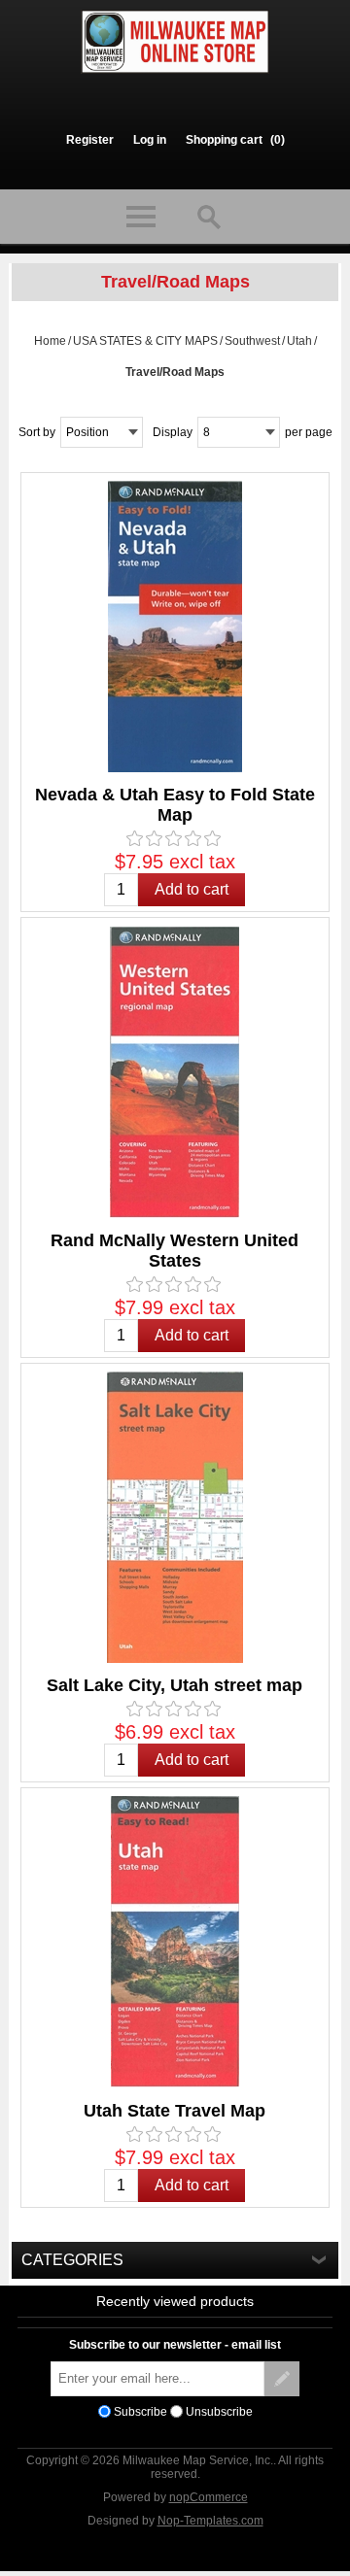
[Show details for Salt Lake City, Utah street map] (175, 1517)
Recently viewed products (175, 2301)
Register (90, 140)
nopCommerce (209, 2497)
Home (50, 341)
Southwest (252, 341)
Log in (150, 140)
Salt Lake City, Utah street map (175, 1685)
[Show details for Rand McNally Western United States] (175, 1071)
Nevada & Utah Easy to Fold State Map (175, 805)
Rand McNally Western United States (175, 1251)
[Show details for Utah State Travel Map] (175, 1942)
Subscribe (140, 2411)
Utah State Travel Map (175, 2111)
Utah (299, 341)
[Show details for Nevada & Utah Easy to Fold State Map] (175, 627)
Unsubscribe (219, 2411)
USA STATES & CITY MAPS (145, 341)
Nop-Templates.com (210, 2521)
